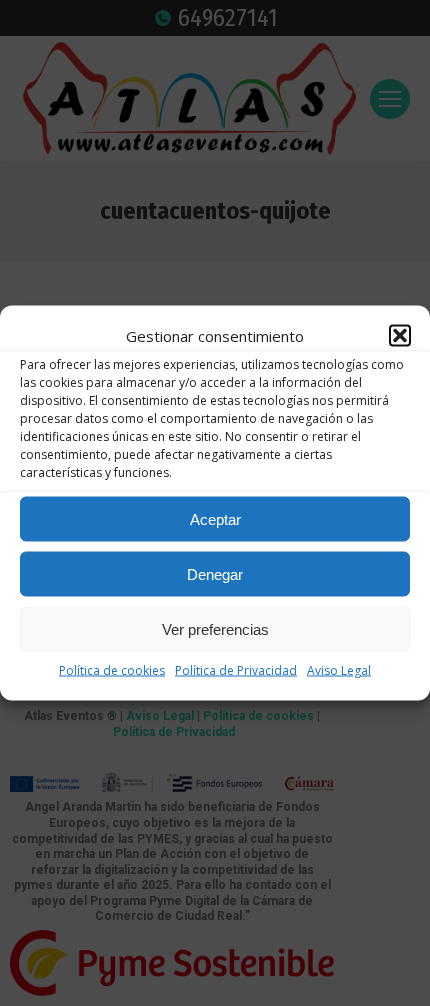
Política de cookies (112, 670)
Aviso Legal (339, 670)
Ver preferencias (215, 628)
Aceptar (215, 518)
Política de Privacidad (236, 670)
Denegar (215, 573)
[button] (400, 336)
